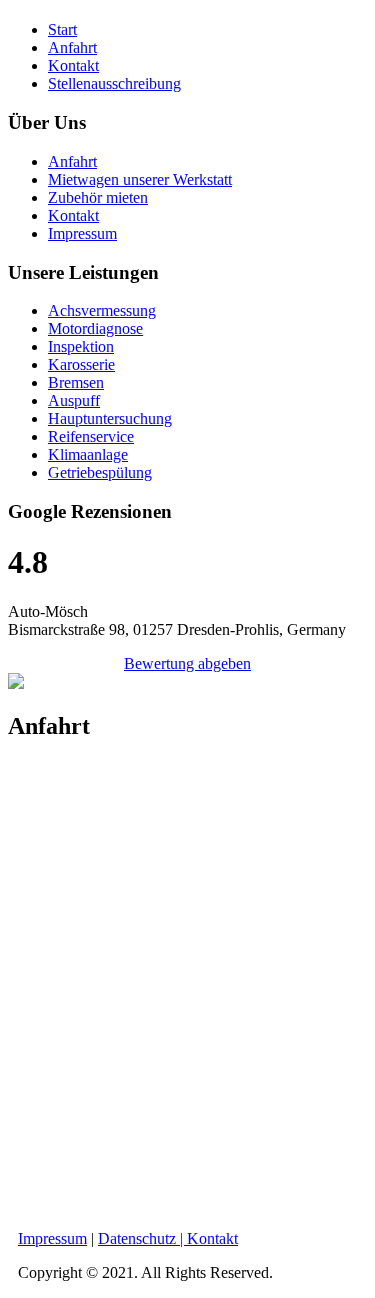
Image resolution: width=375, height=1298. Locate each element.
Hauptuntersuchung (110, 418)
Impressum (82, 233)
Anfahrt (72, 47)
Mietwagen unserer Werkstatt (140, 179)
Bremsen (76, 382)
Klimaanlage (88, 454)
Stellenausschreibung (114, 83)
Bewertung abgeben (187, 663)
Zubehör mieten (98, 197)
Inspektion (81, 346)
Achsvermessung (102, 310)
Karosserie (81, 364)
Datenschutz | (142, 1238)
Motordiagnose (95, 328)
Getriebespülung (100, 472)
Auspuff (74, 400)
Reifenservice (91, 436)
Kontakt (73, 65)
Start (62, 29)
